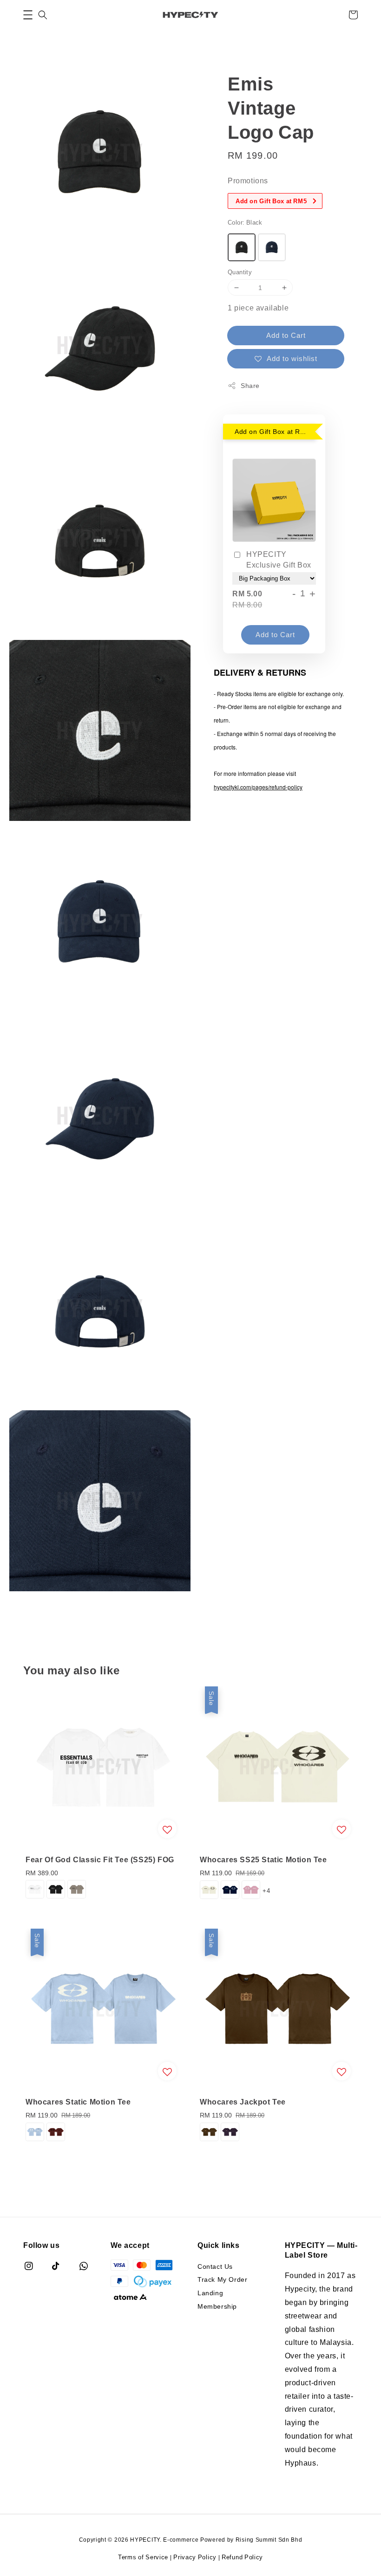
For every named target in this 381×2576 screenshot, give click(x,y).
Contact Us (215, 2266)
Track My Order (222, 2279)
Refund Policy (242, 2557)
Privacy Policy (195, 2557)
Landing (210, 2293)
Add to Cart (286, 335)
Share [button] (250, 385)
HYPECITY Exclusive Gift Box (279, 559)
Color (245, 222)
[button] (28, 15)
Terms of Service (143, 2557)
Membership (217, 2306)
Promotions (248, 181)
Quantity (240, 272)
